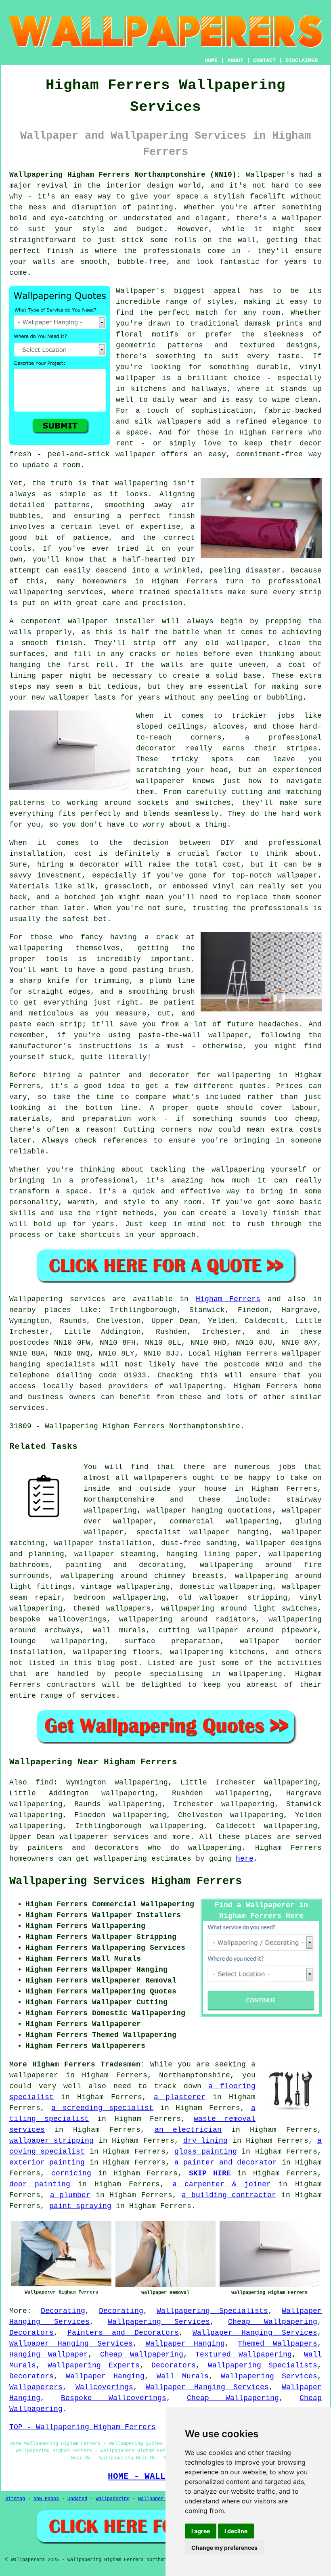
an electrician (188, 2130)
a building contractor (229, 2195)
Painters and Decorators (123, 2333)
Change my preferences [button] (224, 2548)
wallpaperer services (104, 1837)
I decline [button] (236, 2531)
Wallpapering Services (159, 2322)
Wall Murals (183, 2376)
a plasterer (180, 2097)
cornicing (71, 2173)
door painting (40, 2184)
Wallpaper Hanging (185, 2344)
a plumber (70, 2195)
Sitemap (15, 2499)
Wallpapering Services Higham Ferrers (126, 1881)
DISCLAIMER (302, 61)
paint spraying (80, 2206)
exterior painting (47, 2162)
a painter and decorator (226, 2162)
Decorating (63, 2311)
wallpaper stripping (51, 2141)
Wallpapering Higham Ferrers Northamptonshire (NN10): (125, 175)
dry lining (205, 2141)
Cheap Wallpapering (273, 2322)
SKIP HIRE (210, 2173)
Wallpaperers (36, 2387)
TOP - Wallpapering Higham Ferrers (83, 2427)
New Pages (46, 2499)
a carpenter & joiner (222, 2184)
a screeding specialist (102, 2108)
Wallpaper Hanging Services (255, 2333)
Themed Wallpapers (278, 2344)
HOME (211, 61)
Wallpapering (113, 2499)
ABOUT (235, 61)
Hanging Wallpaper (49, 2355)
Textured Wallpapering (244, 2355)
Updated (77, 2499)
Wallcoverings (104, 2387)
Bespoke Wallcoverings (113, 2398)
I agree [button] (201, 2531)
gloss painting (205, 2152)
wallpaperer (34, 2075)
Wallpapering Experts (93, 2365)
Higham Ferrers (228, 1299)
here (245, 1859)
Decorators (31, 2333)
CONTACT (264, 61)
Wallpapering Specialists (212, 2311)
